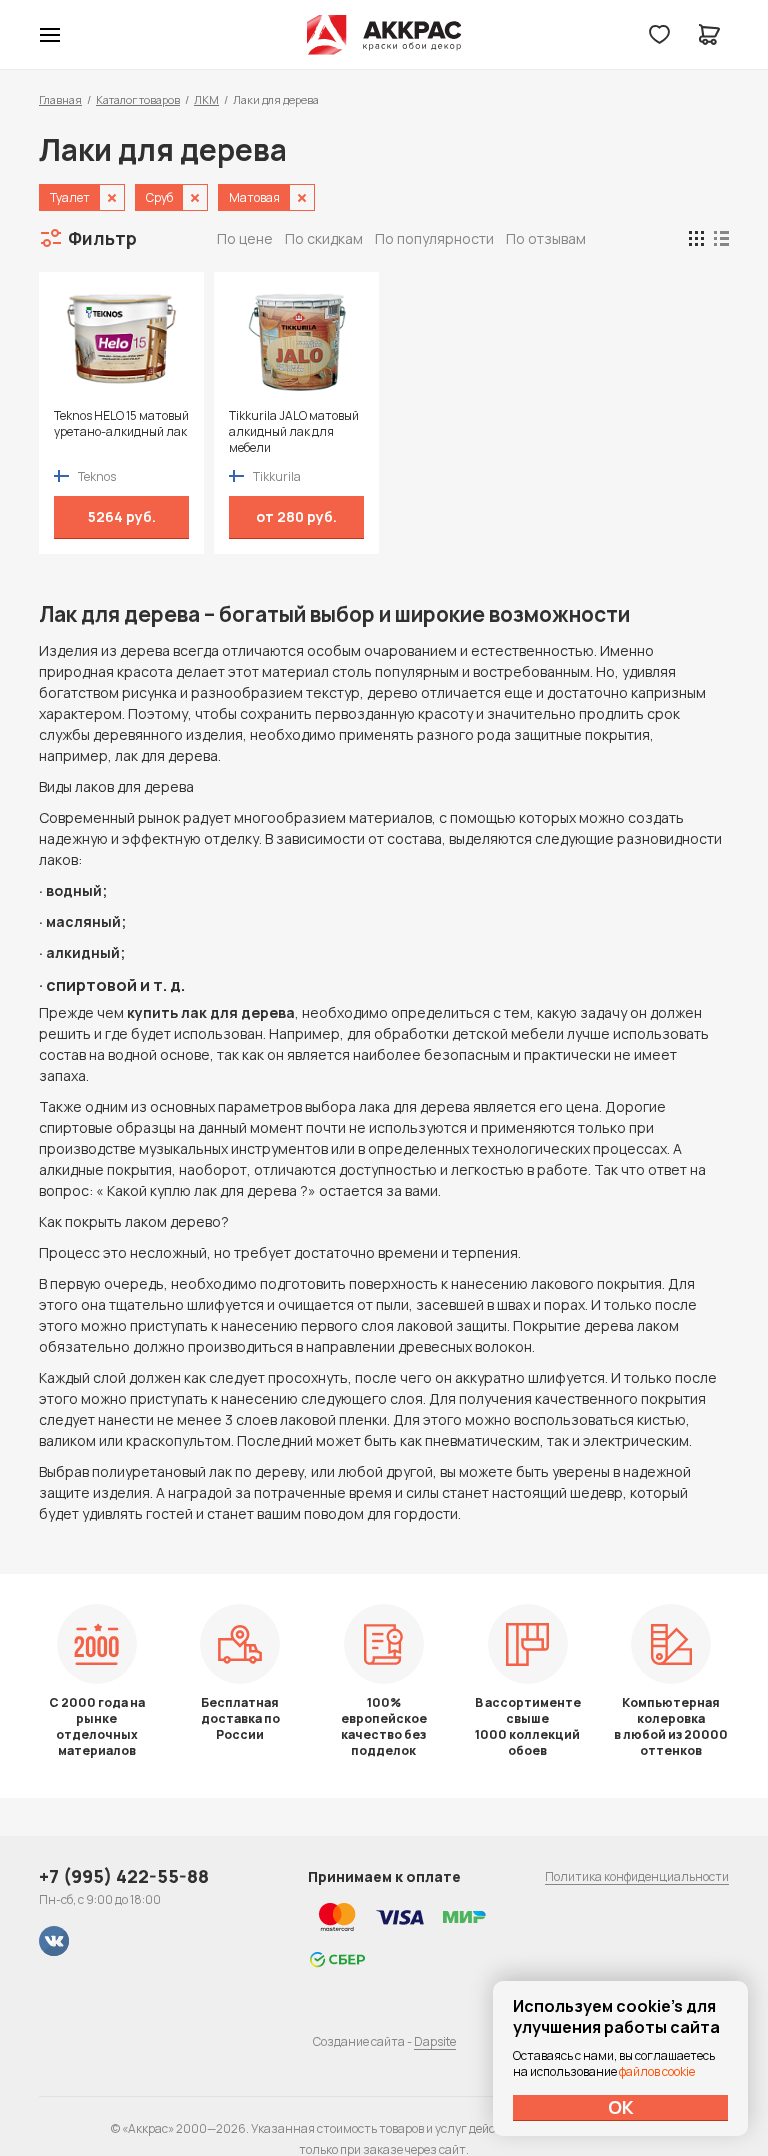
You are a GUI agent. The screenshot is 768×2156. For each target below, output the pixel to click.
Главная (60, 99)
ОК (621, 2107)
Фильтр (102, 238)
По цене (245, 238)
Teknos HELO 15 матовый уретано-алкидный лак (121, 424)
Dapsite (435, 2041)
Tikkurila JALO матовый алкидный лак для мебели (294, 432)
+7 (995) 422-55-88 (124, 1876)
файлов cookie (657, 2071)
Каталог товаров (138, 99)
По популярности (434, 238)
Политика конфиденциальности (637, 1876)
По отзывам (546, 238)
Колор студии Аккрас (384, 35)
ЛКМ (206, 99)
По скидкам (324, 238)
